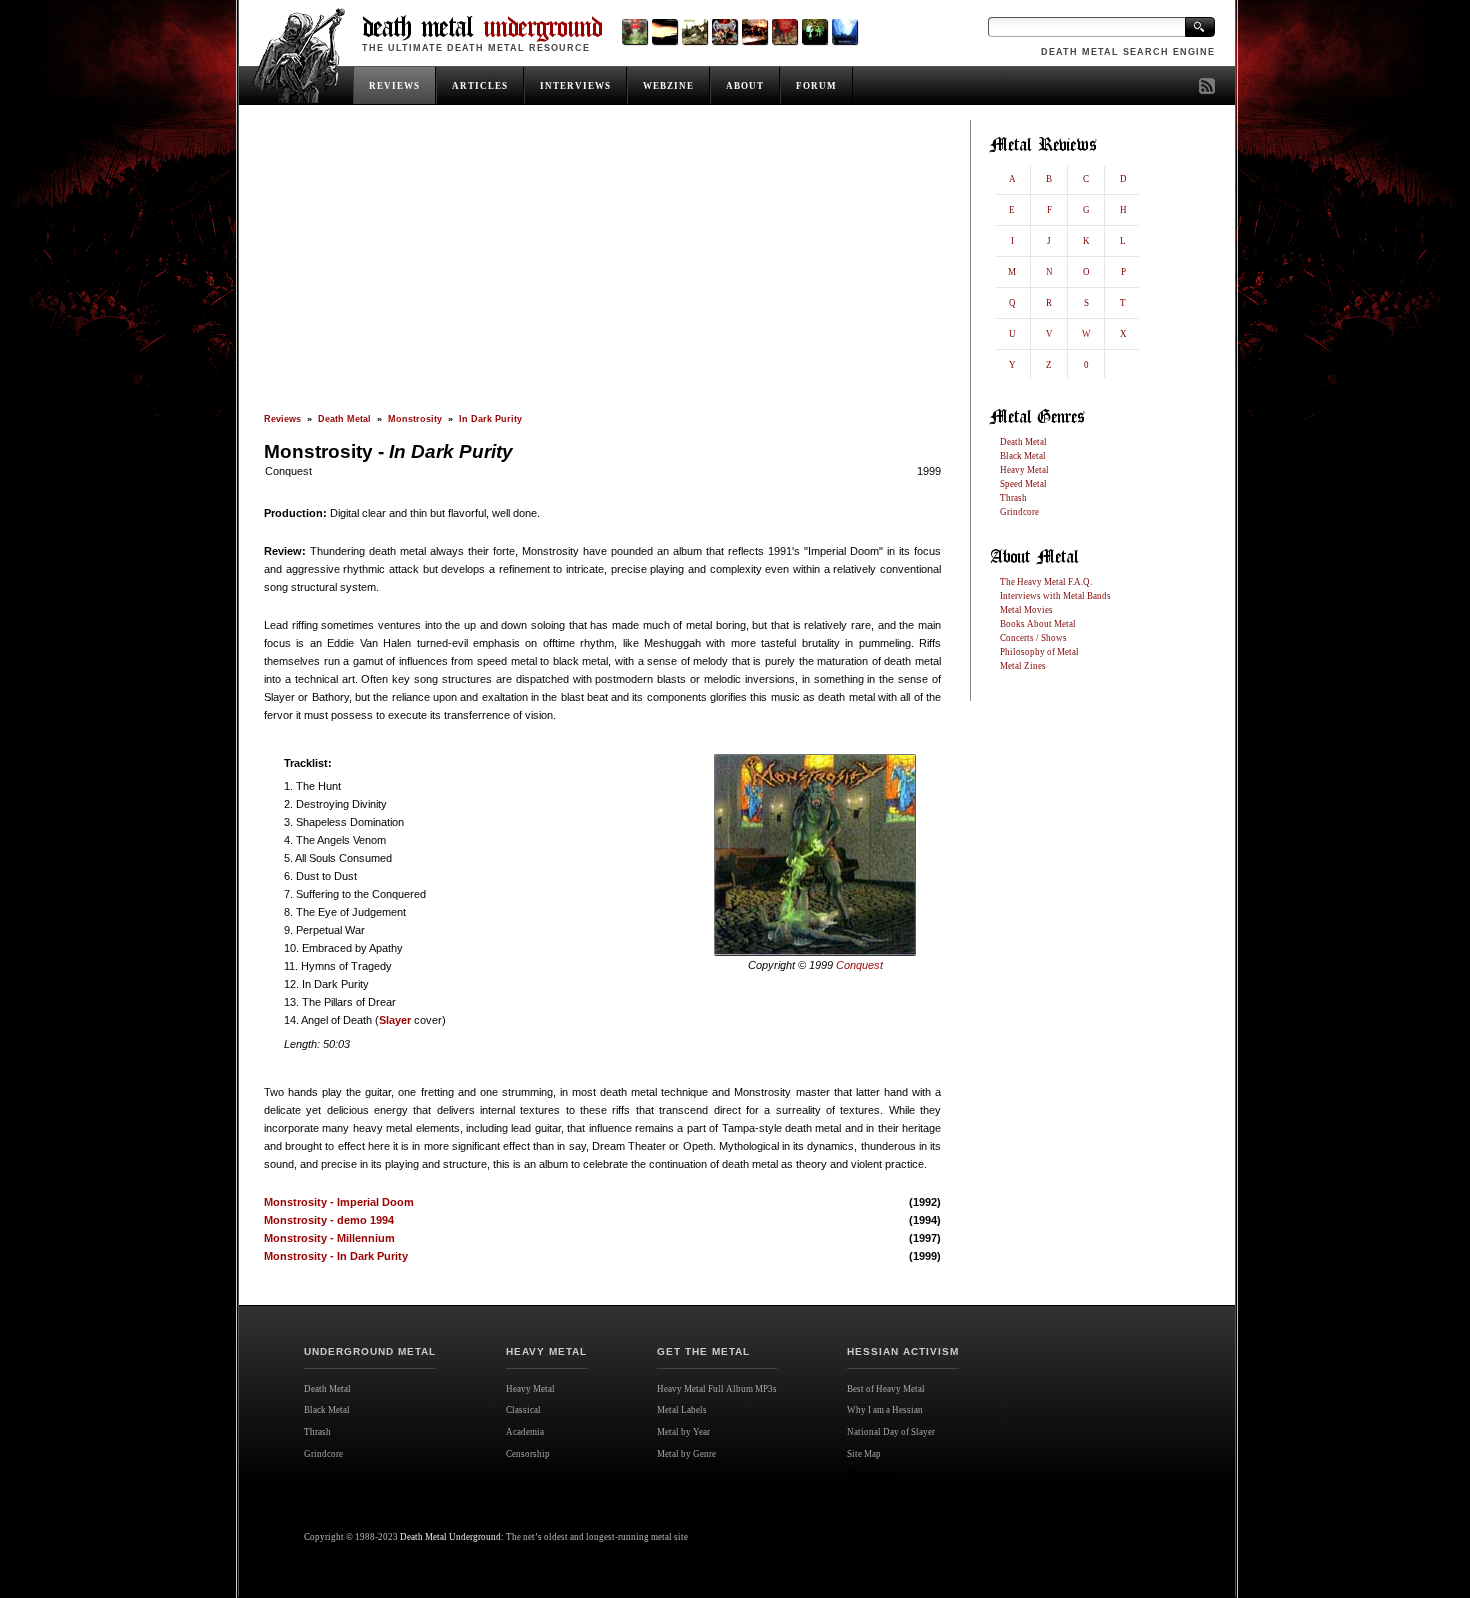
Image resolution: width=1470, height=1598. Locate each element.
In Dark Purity (490, 419)
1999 (929, 471)
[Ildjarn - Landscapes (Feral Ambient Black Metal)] (664, 31)
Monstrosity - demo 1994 (329, 1220)
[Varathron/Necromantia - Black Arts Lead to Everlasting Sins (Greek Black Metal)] (634, 31)
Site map (871, 1475)
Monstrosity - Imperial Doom (339, 1202)
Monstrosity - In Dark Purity (336, 1256)
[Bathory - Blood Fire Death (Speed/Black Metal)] (754, 31)
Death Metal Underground (450, 1537)
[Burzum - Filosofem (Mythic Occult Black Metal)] (694, 31)
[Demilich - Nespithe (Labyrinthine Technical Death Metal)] (784, 31)
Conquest (288, 471)
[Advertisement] (602, 267)
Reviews (282, 419)
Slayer (395, 1020)
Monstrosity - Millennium (329, 1238)
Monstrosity (415, 419)
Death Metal (344, 419)
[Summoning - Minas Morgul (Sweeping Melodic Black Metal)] (844, 31)
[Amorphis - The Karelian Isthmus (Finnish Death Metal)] (724, 31)
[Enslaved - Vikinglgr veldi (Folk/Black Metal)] (814, 31)
